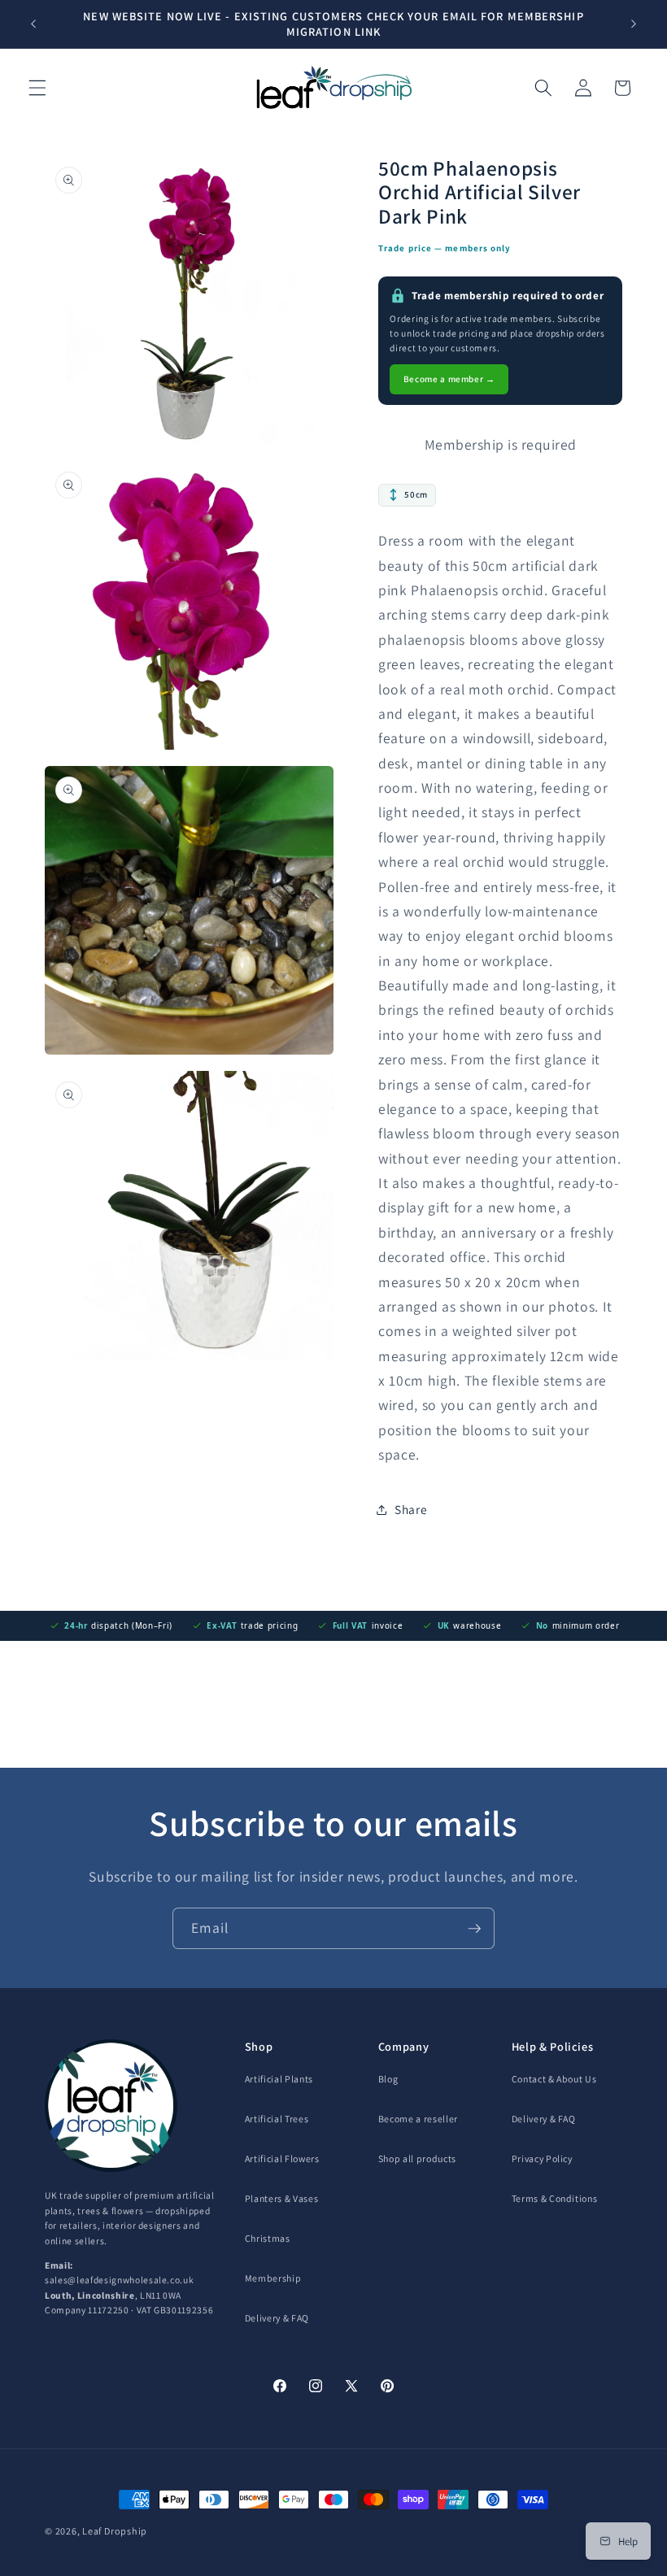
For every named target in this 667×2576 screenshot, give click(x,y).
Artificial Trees (277, 2119)
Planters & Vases (282, 2198)
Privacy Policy (542, 2158)
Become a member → (449, 379)
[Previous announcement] (33, 24)
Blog (388, 2079)
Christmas (268, 2238)
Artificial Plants (279, 2079)
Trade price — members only (445, 248)
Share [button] (411, 1509)
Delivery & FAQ (277, 2318)
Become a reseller (418, 2119)
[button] (37, 88)
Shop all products (417, 2158)
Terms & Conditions (555, 2198)
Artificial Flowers (282, 2158)
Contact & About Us (554, 2079)
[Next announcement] (634, 24)
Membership (273, 2278)
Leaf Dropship (115, 2531)
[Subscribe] (474, 1929)
